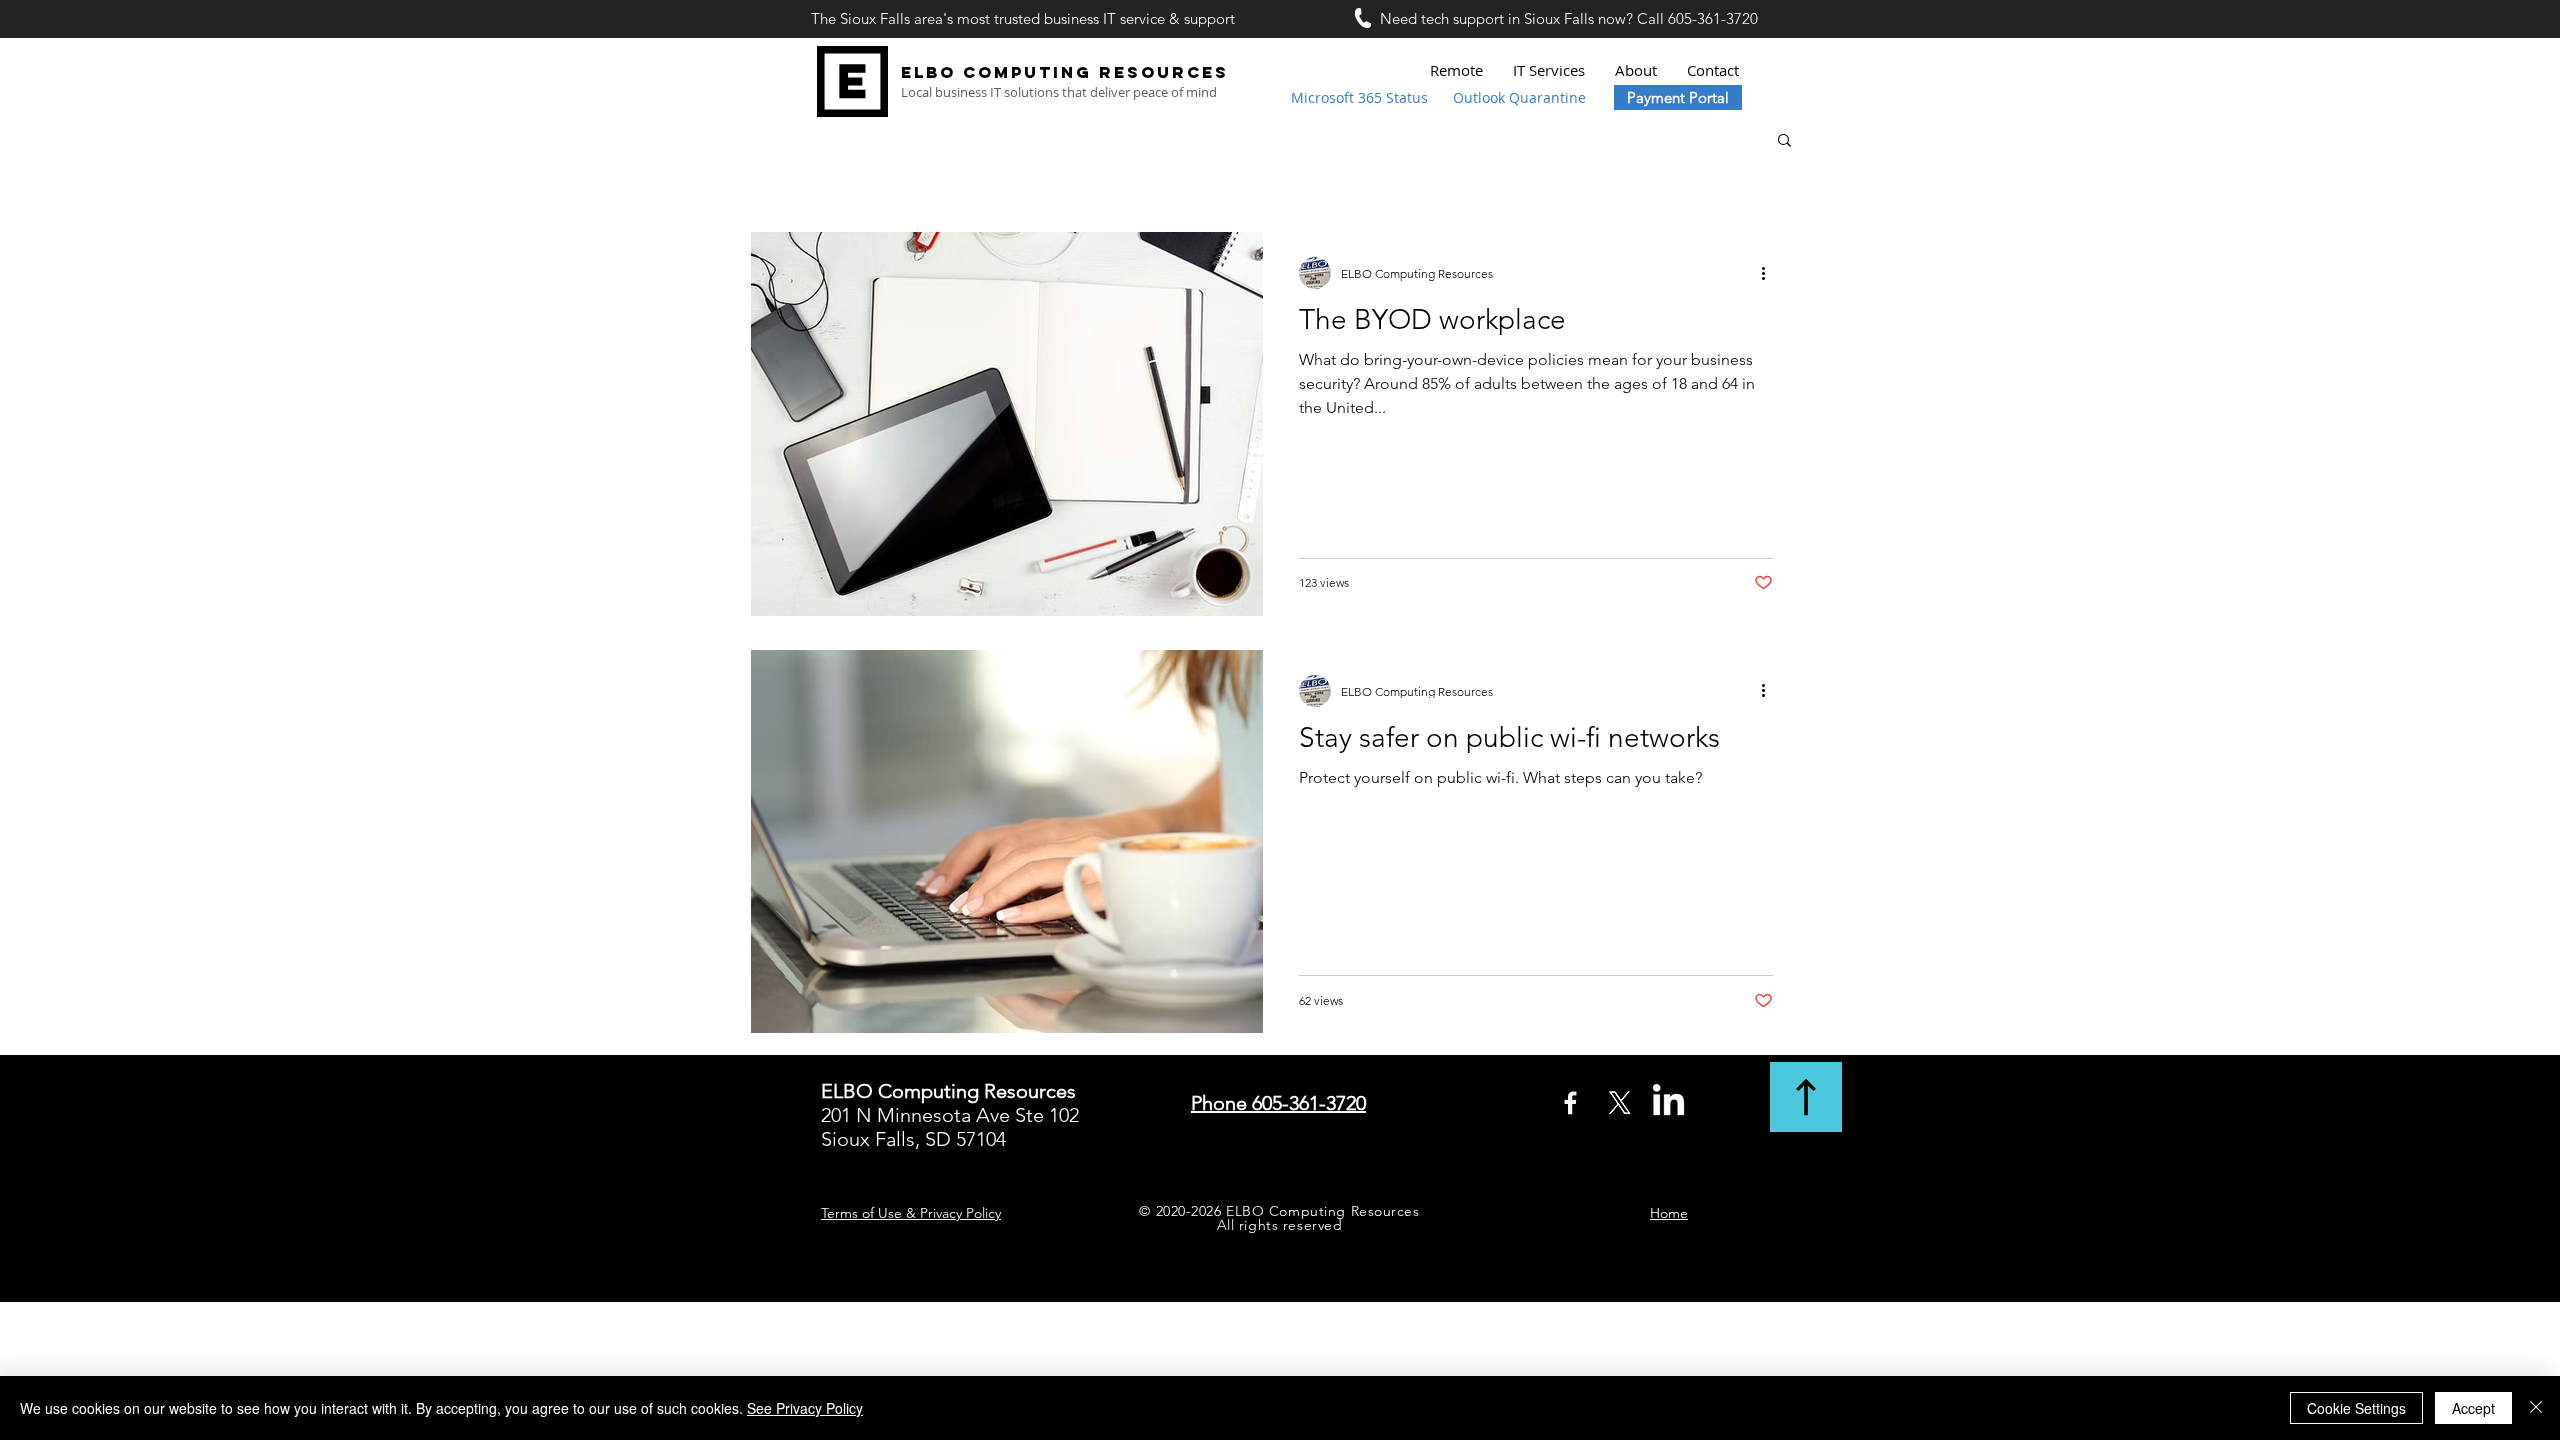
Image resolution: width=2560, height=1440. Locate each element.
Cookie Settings (2356, 1408)
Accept (2473, 1408)
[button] (1784, 141)
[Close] (2536, 1408)
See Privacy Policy (805, 1408)
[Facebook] (1570, 1102)
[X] (1619, 1102)
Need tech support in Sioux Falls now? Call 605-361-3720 (1569, 18)
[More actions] (1770, 273)
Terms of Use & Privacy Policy (911, 1213)
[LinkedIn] (1668, 1102)
